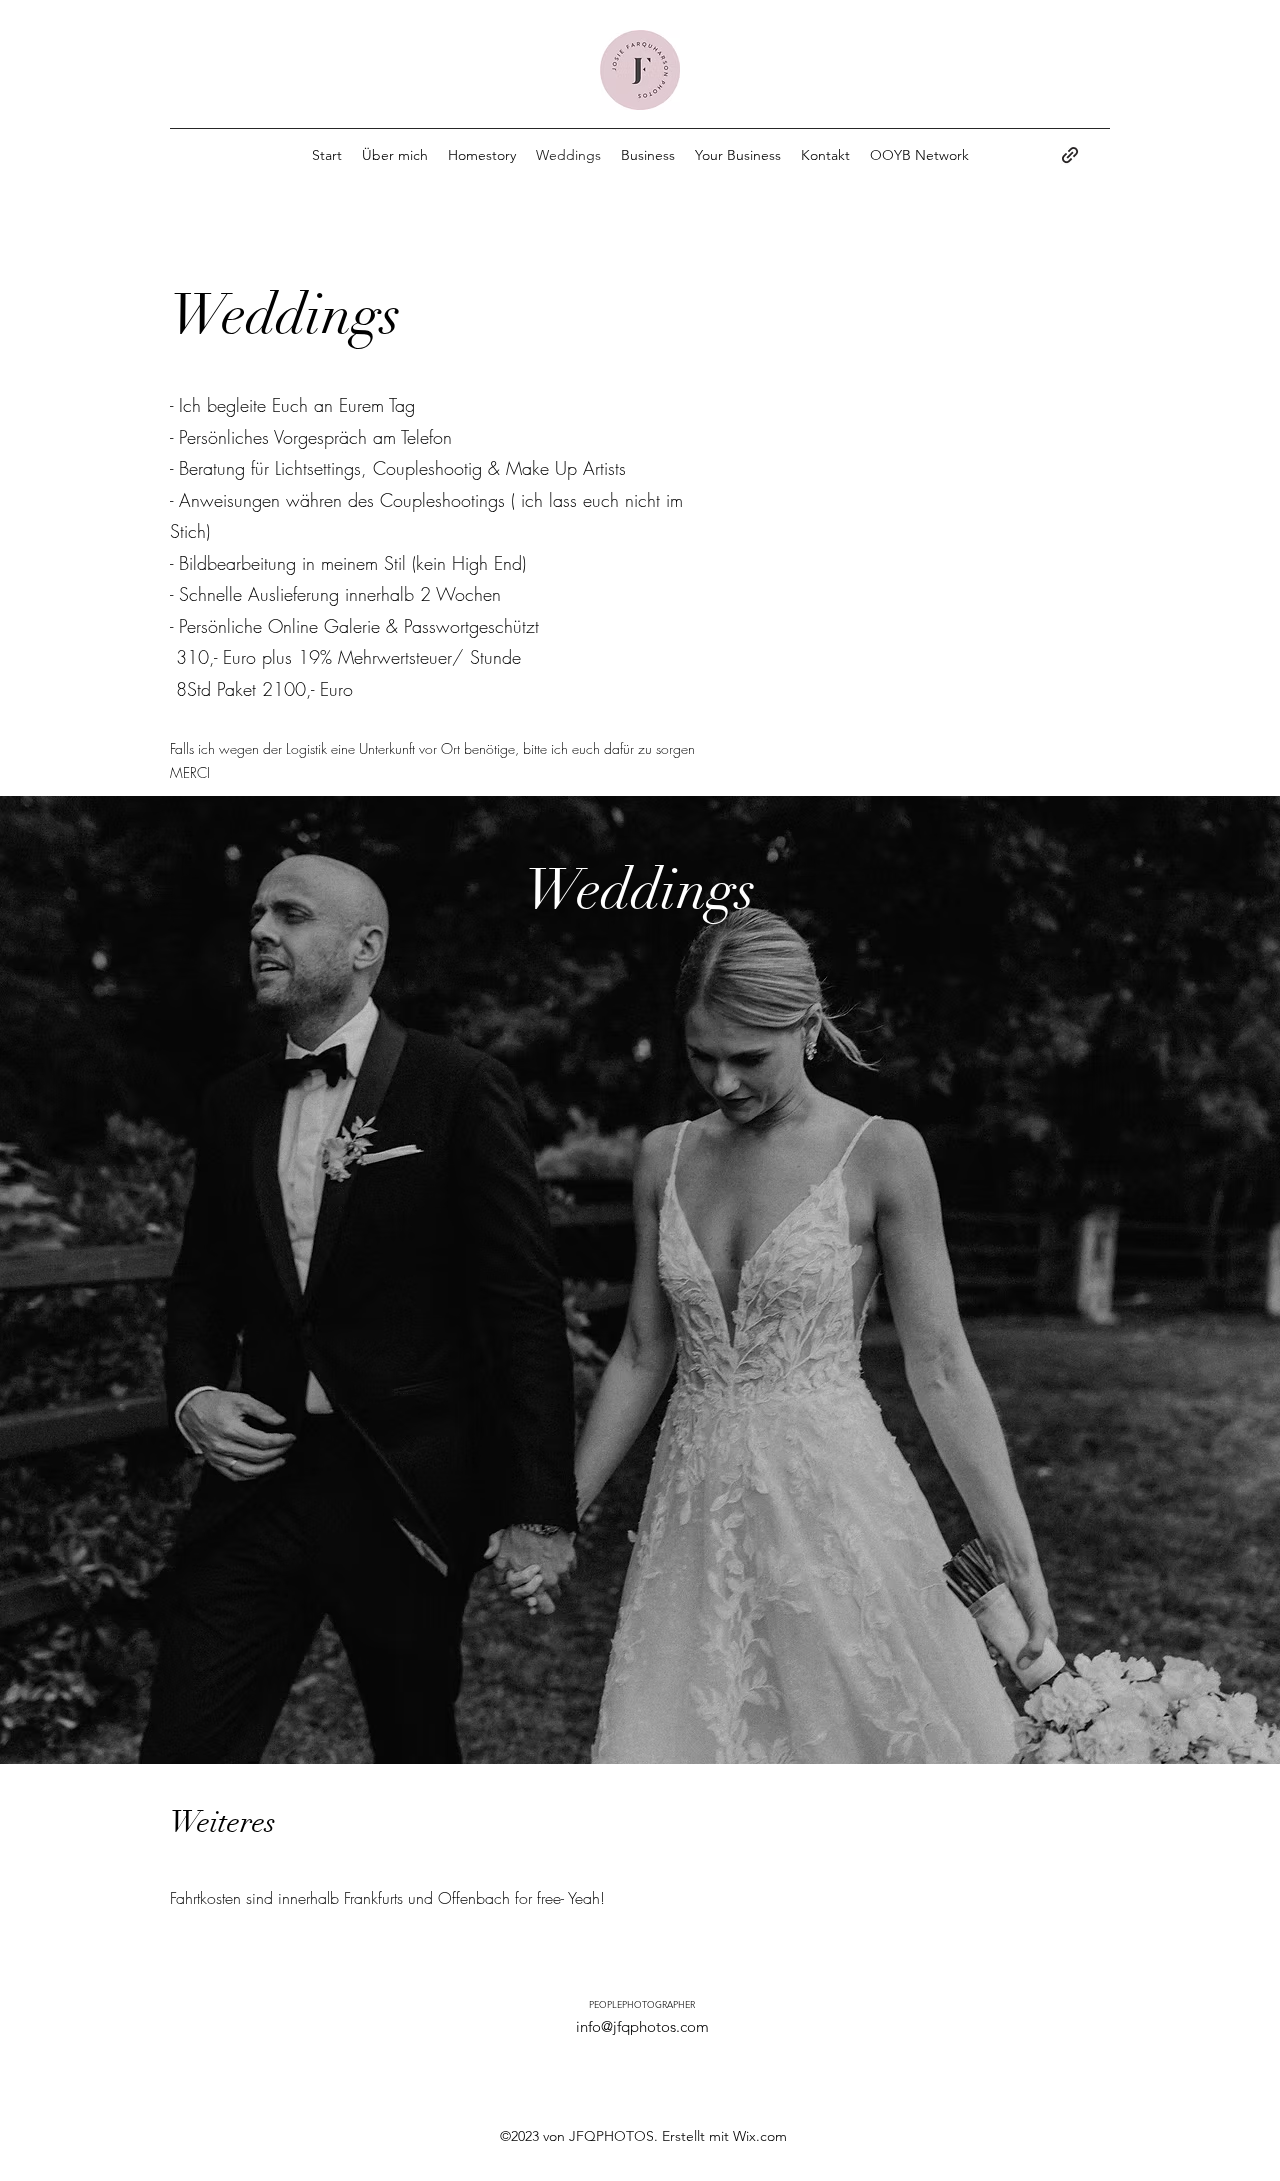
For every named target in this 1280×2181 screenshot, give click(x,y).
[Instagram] (1070, 155)
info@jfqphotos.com (642, 2026)
